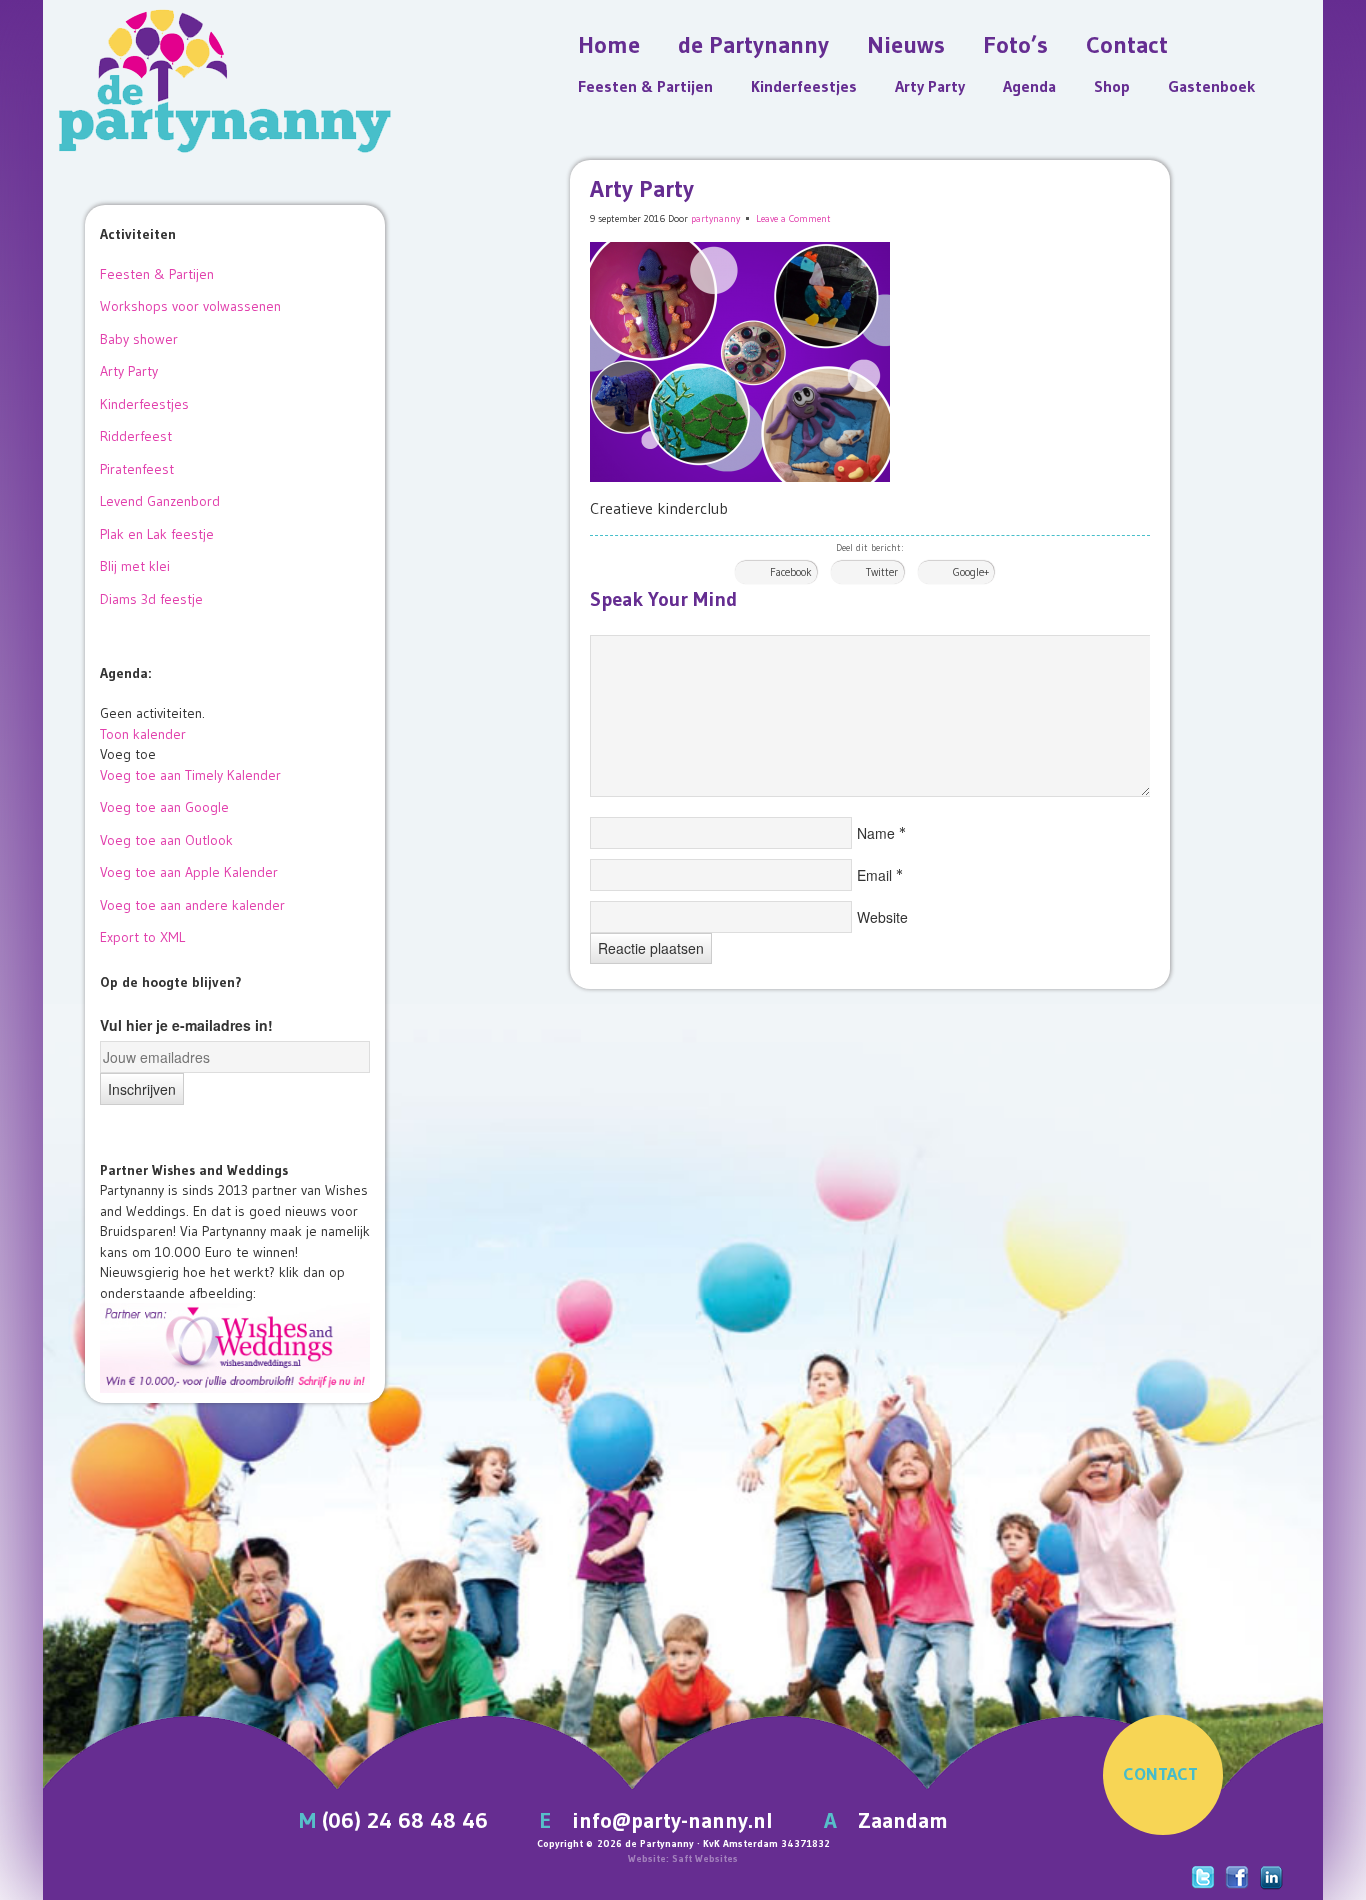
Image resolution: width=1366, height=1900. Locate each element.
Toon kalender (143, 734)
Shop (1112, 86)
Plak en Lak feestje (157, 534)
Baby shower (139, 339)
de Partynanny (753, 44)
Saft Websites (705, 1858)
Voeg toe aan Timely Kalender (190, 775)
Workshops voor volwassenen (190, 306)
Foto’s (1015, 44)
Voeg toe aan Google (164, 807)
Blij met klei (135, 566)
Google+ (971, 572)
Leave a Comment (793, 218)
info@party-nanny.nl (672, 1820)
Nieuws (906, 44)
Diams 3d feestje (151, 599)
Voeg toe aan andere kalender (192, 905)
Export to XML (142, 937)
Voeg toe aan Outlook (166, 840)
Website (882, 917)
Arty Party (930, 86)
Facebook (791, 572)
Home (609, 44)
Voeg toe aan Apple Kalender (189, 872)
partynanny (715, 218)
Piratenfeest (137, 469)
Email (874, 875)
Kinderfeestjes (804, 86)
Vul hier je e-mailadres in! (186, 1025)
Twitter (882, 572)
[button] (128, 754)
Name (876, 833)
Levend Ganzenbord (160, 501)
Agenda (1029, 86)
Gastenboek (1211, 86)
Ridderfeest (136, 436)
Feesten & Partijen (645, 86)
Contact (1127, 44)
